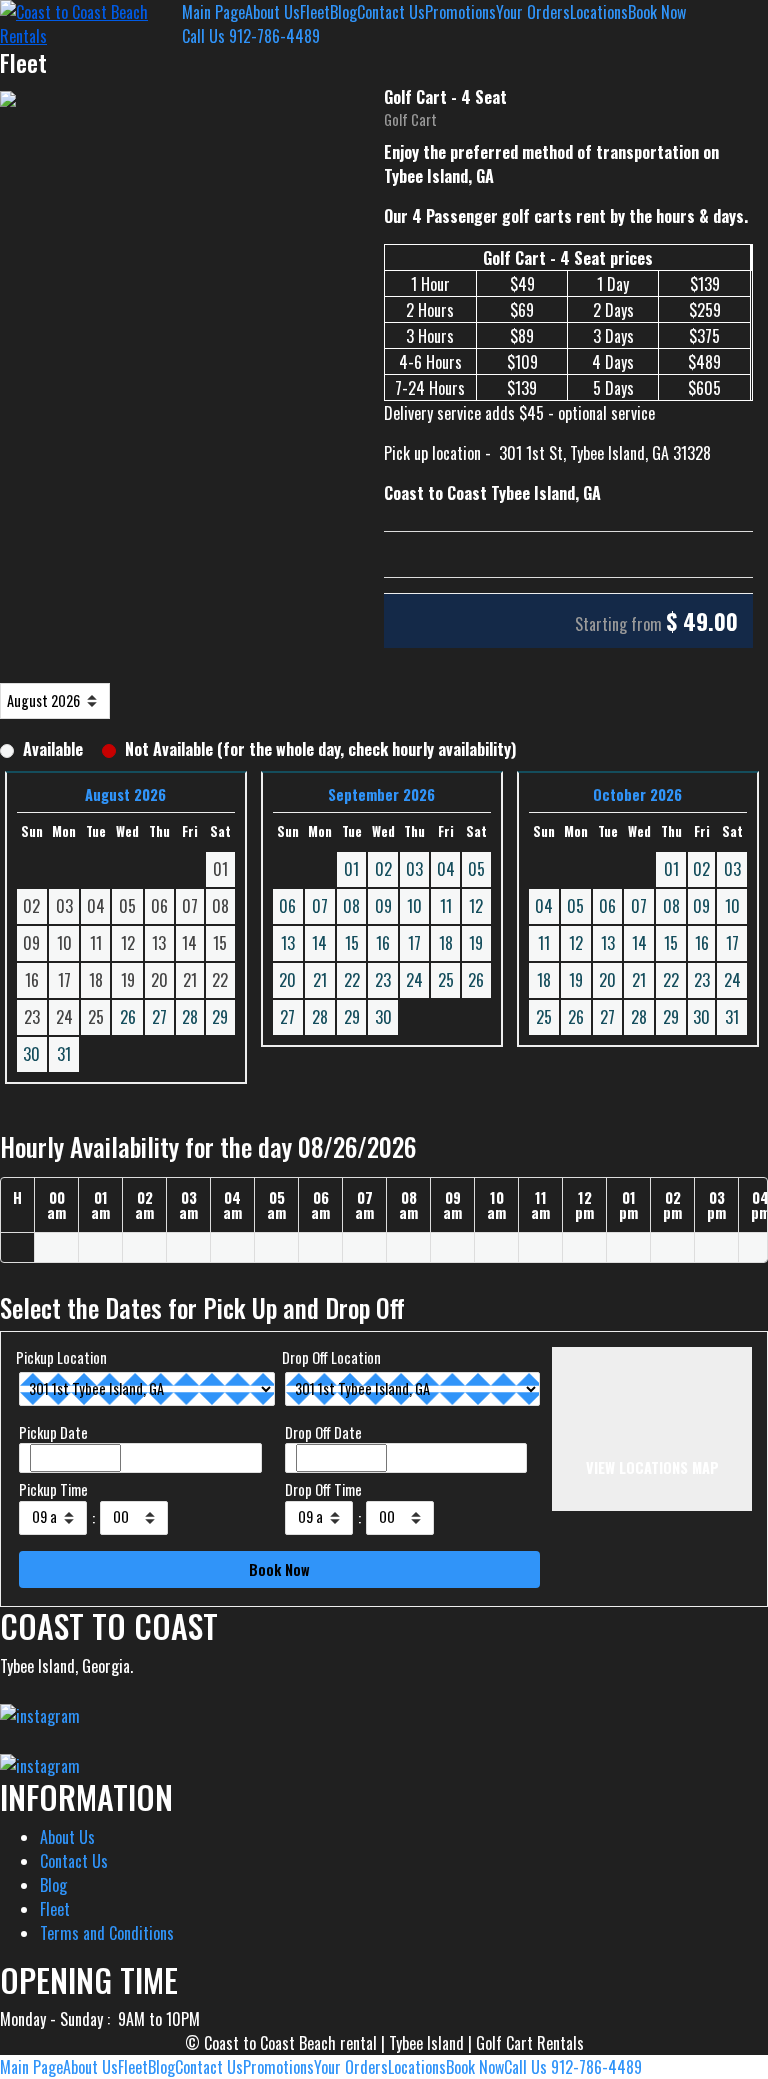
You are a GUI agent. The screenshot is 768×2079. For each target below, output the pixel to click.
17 (414, 943)
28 (190, 1017)
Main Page (213, 12)
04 (446, 869)
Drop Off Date (323, 1432)
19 (476, 943)
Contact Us (391, 12)
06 (287, 906)
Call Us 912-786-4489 (251, 36)
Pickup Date (53, 1432)
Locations (599, 12)
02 (383, 869)
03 (414, 869)
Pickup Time (53, 1489)
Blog (343, 12)
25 (446, 980)
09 (383, 906)
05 (476, 869)
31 (64, 1054)
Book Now (657, 12)
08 (351, 906)
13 (288, 943)
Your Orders (533, 12)
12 (476, 906)
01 (351, 869)
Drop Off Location (331, 1357)
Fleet (315, 12)
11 (446, 906)
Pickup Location (61, 1357)
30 (31, 1054)
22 (352, 980)
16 (383, 943)
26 (128, 1017)
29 (220, 1017)
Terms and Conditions (107, 1933)
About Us (272, 12)
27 (159, 1017)
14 (319, 943)
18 (446, 943)
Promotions (460, 12)
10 (414, 906)
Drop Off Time (323, 1489)
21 (320, 980)
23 (383, 980)
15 (352, 943)
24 (414, 980)
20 (287, 980)
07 (320, 906)
